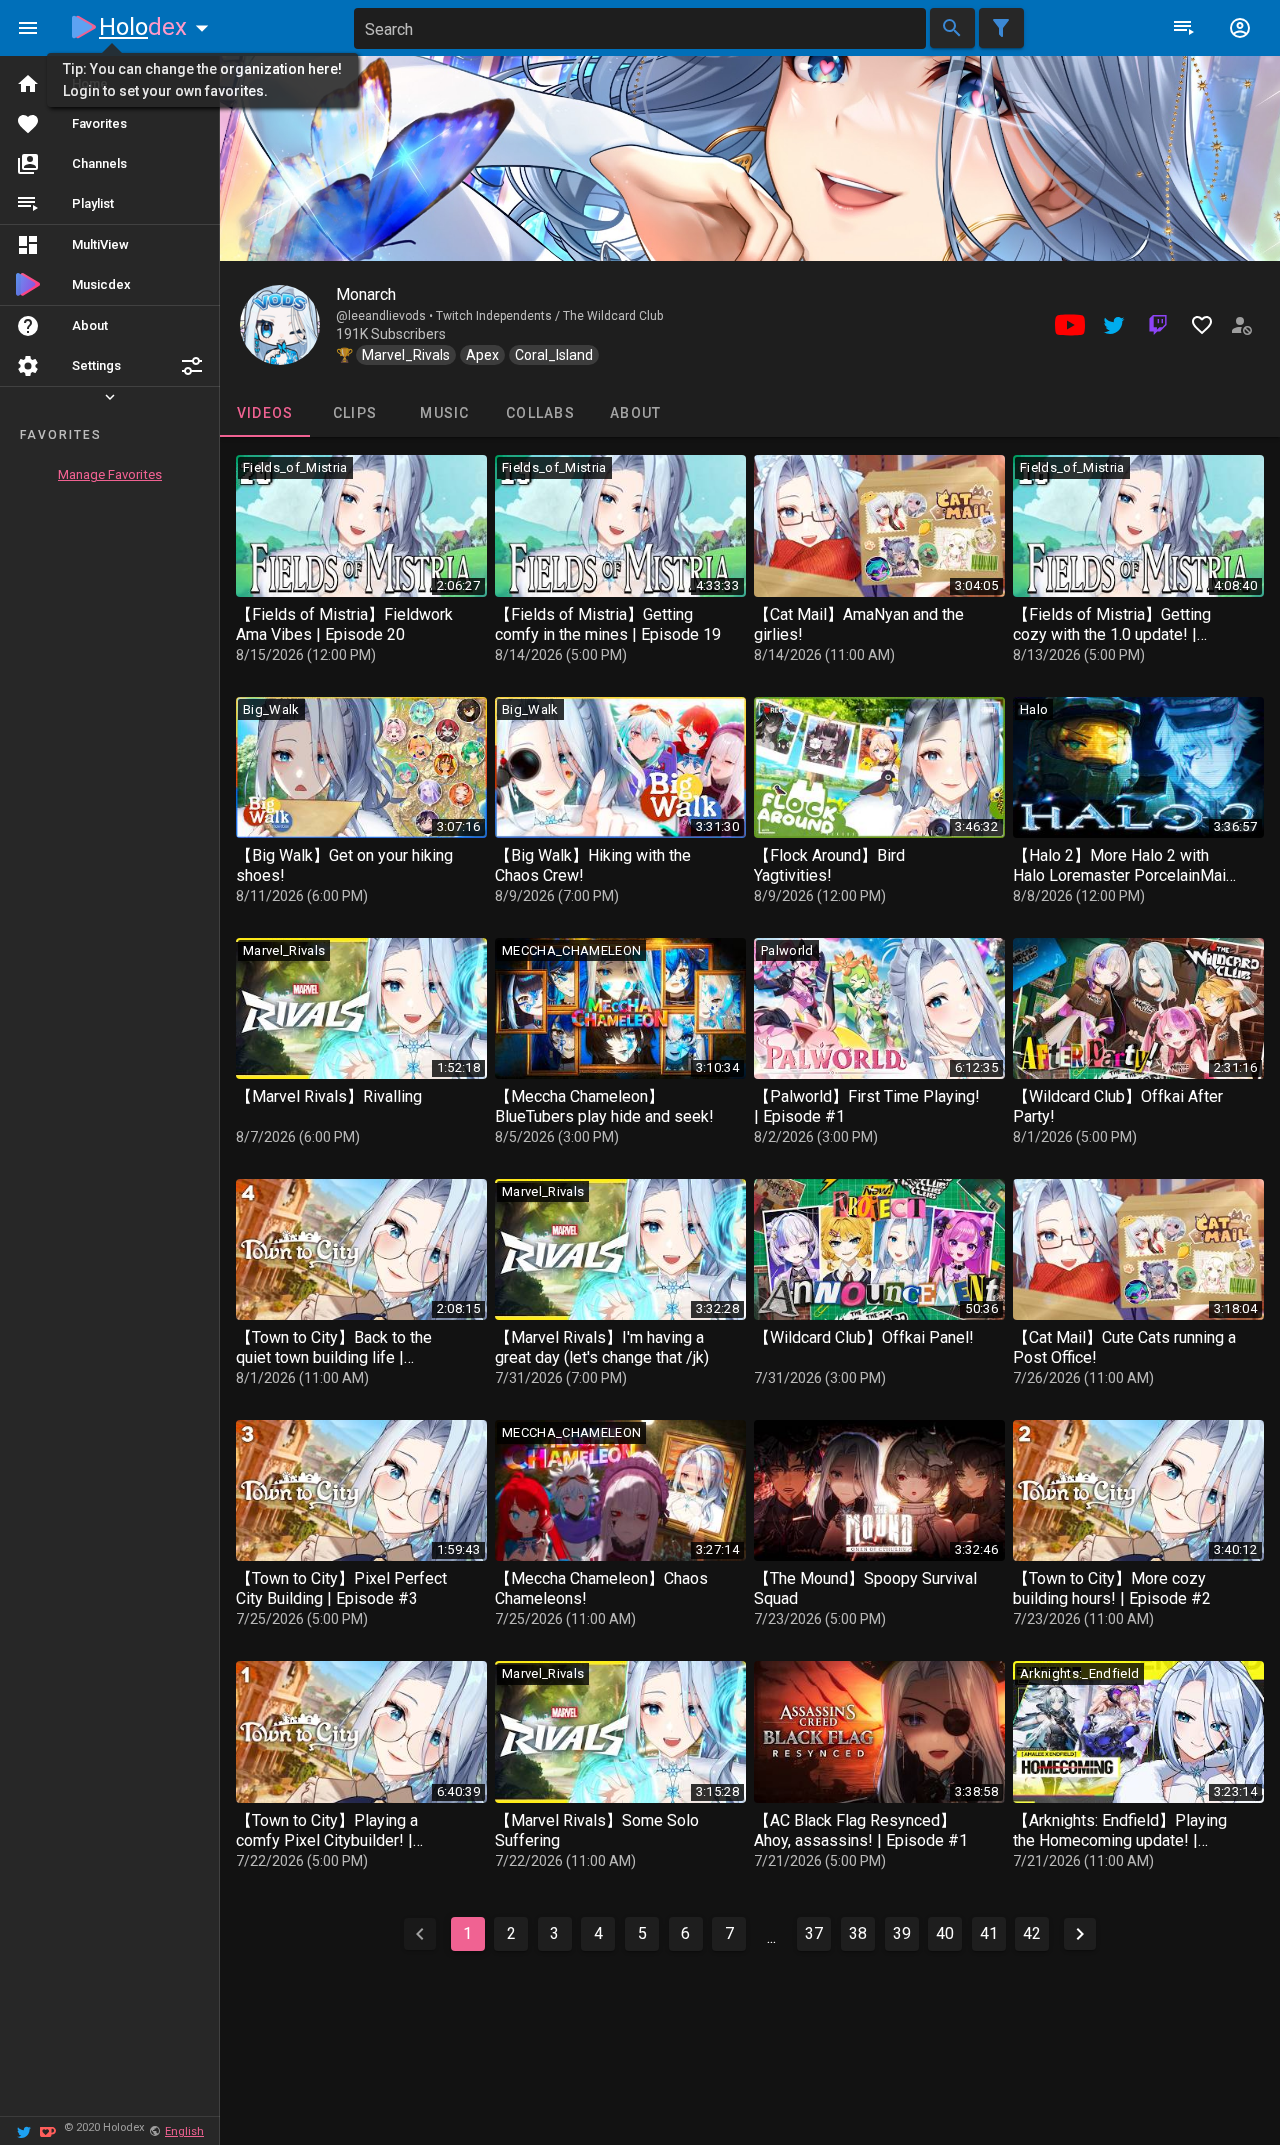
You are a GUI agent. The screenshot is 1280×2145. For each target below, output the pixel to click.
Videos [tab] (265, 413)
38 (858, 1933)
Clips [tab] (355, 413)
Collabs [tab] (540, 413)
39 (902, 1933)
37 (814, 1933)
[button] (192, 366)
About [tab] (635, 413)
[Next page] (1080, 1934)
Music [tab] (444, 413)
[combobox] (640, 28)
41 (989, 1933)
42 (1032, 1933)
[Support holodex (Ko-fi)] (48, 2130)
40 (945, 1933)
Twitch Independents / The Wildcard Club (549, 316)
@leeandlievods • (386, 316)
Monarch (366, 294)
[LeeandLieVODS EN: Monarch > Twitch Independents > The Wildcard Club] (280, 325)
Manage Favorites (110, 474)
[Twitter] (24, 2130)
